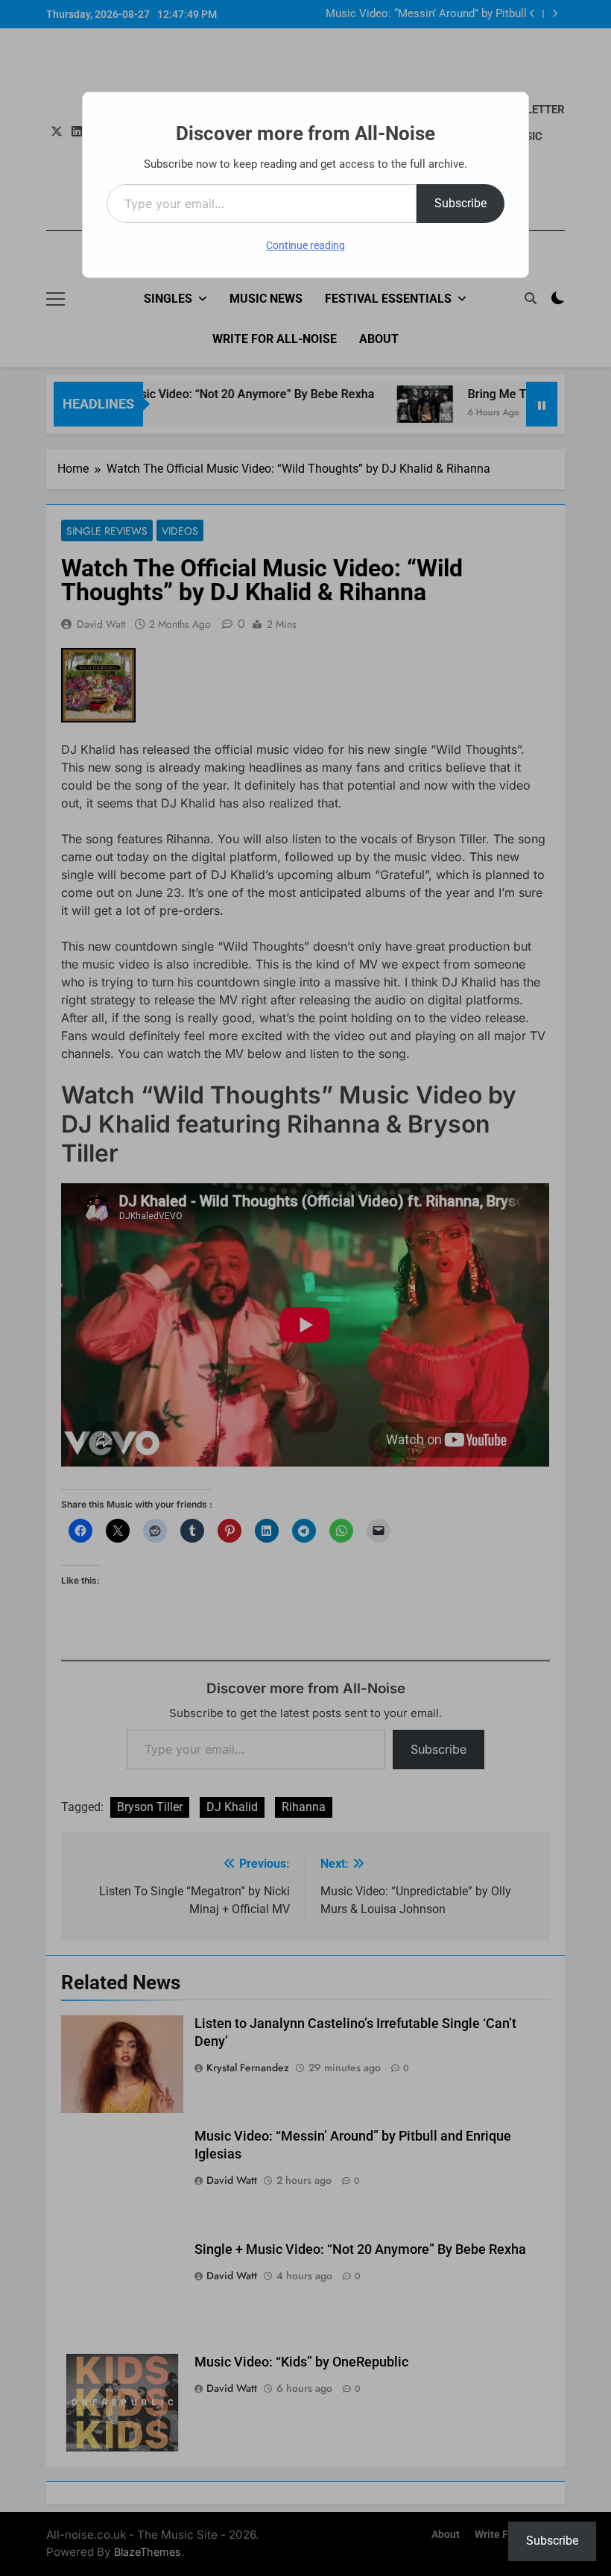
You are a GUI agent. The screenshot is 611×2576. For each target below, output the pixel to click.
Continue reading (305, 245)
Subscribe (460, 203)
